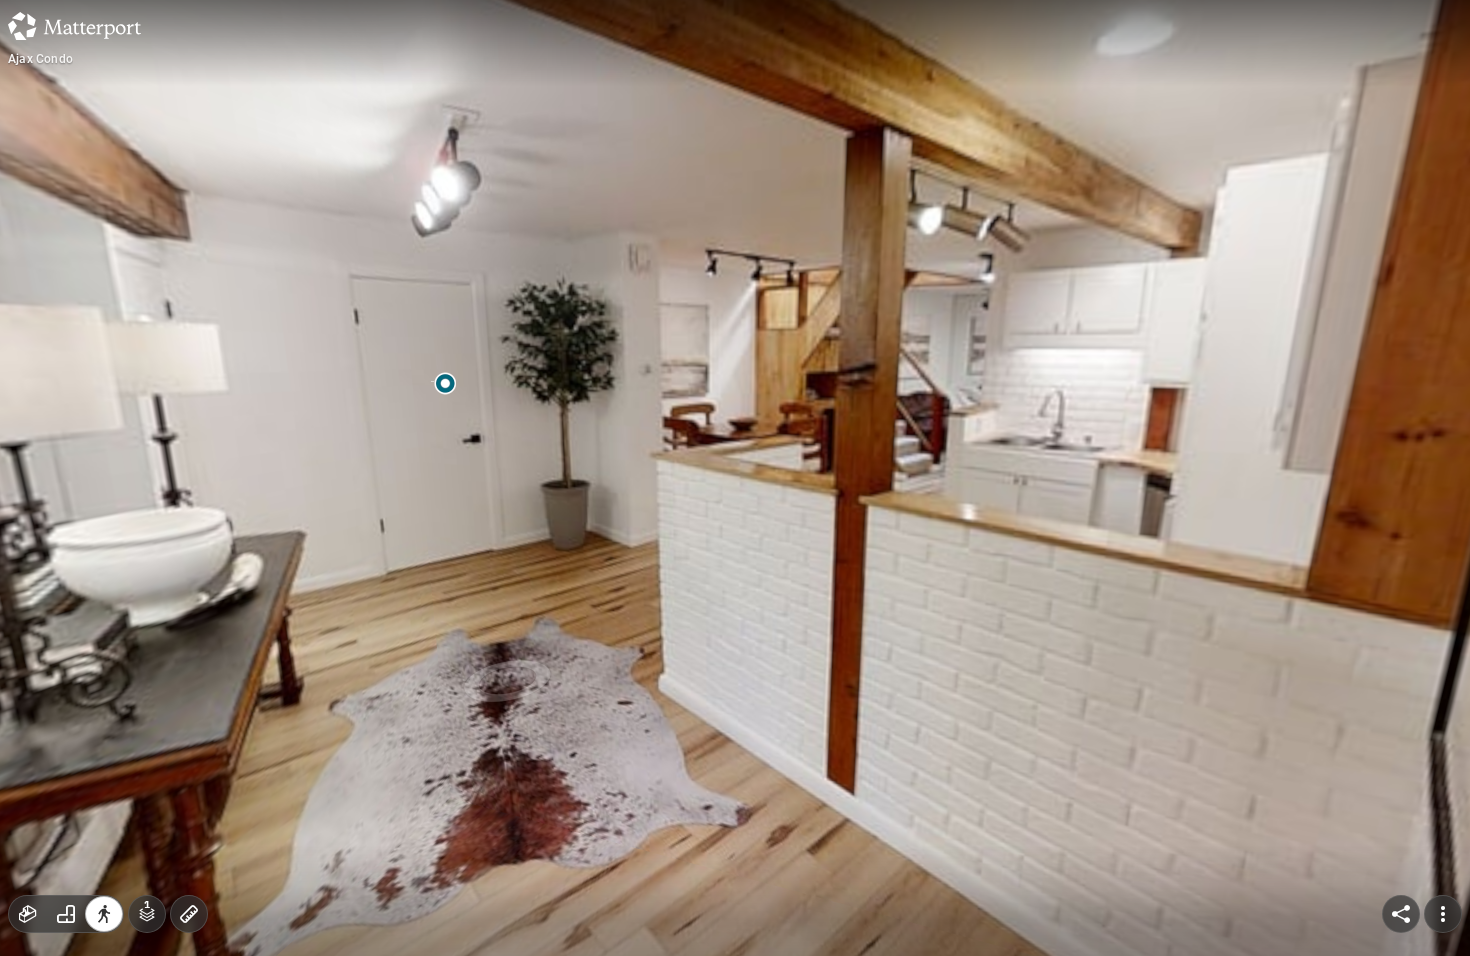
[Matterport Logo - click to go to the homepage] (74, 26)
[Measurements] (189, 914)
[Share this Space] (1401, 914)
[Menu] (1443, 914)
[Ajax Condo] (735, 478)
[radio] (28, 914)
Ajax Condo (40, 59)
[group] (66, 914)
